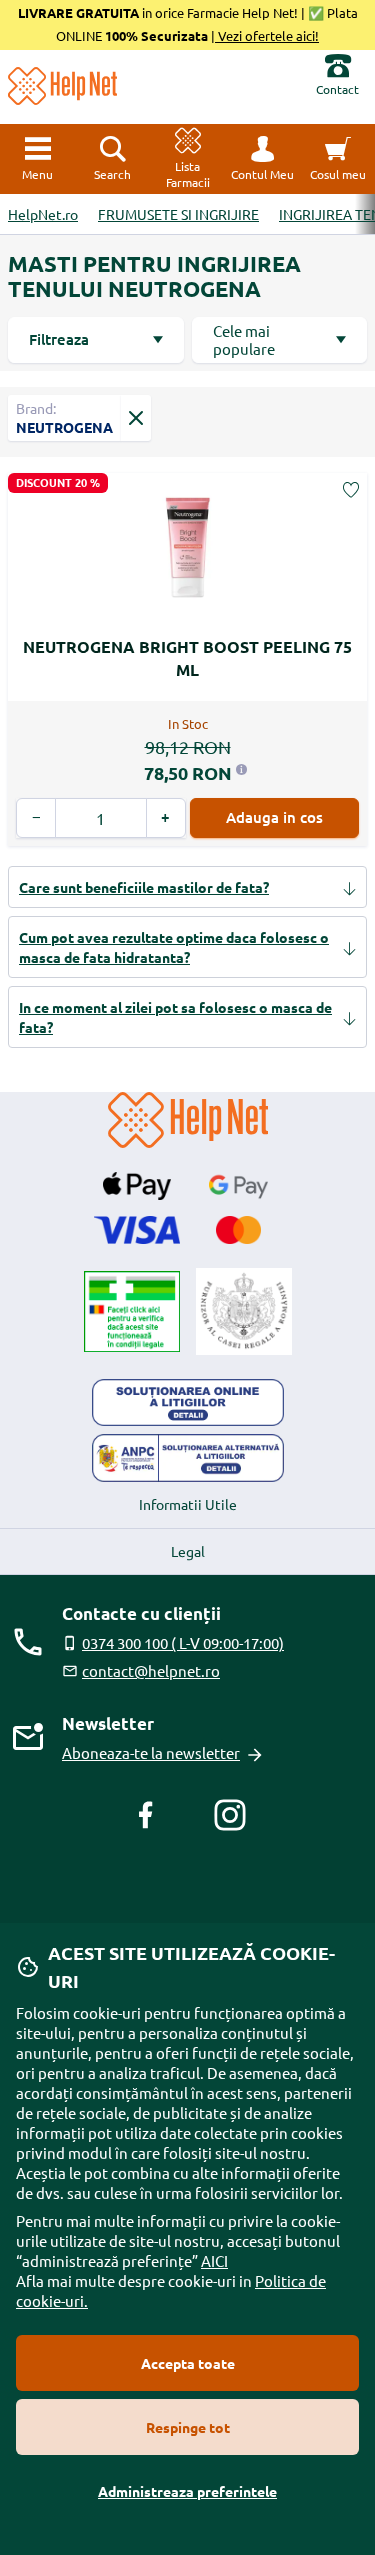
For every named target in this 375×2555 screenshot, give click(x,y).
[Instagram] (230, 1815)
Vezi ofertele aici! (267, 35)
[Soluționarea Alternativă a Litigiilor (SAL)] (188, 1458)
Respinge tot (188, 2427)
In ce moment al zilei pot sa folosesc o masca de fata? (175, 1017)
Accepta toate (188, 2363)
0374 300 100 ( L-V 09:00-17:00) (183, 1642)
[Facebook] (146, 1815)
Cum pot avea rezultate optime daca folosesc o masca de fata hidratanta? (174, 947)
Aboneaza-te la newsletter (151, 1752)
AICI (214, 2260)
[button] (262, 159)
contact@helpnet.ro (151, 1670)
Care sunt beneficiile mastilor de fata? (144, 887)
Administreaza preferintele (187, 2491)
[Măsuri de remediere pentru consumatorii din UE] (188, 1403)
